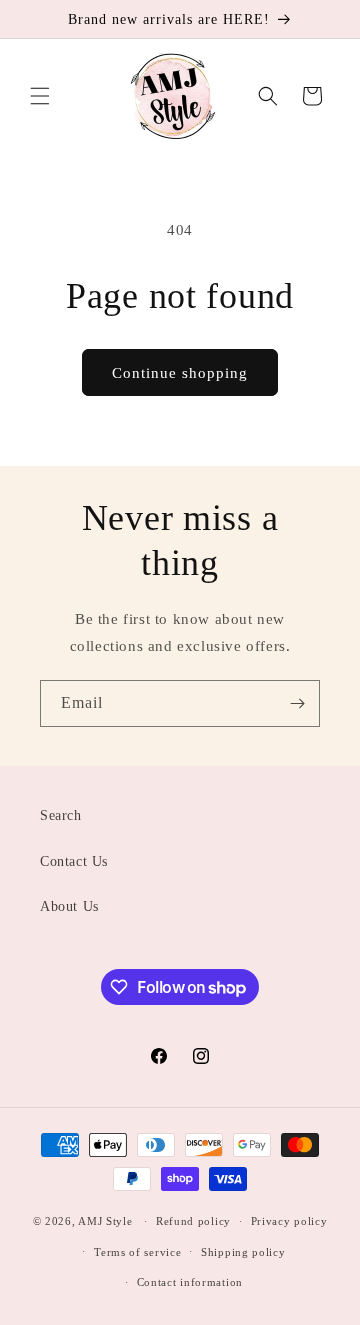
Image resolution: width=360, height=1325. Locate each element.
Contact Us (74, 861)
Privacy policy (289, 1221)
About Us (69, 906)
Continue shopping (180, 373)
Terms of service (137, 1252)
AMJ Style (105, 1221)
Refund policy (193, 1221)
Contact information (190, 1282)
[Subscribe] (297, 703)
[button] (40, 96)
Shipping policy (243, 1252)
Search (61, 815)
